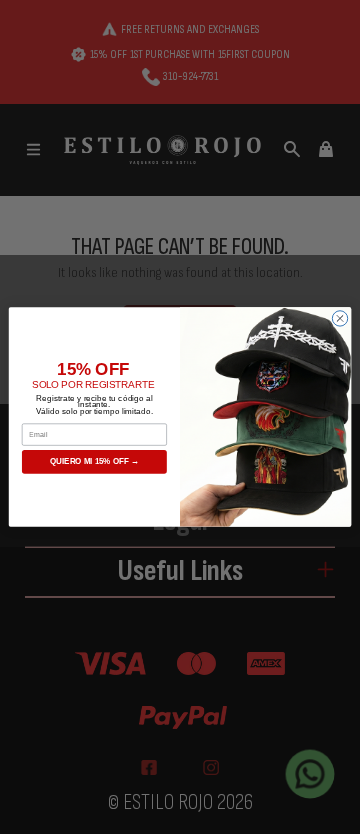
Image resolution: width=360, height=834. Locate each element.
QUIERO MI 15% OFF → (94, 461)
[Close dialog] (339, 318)
